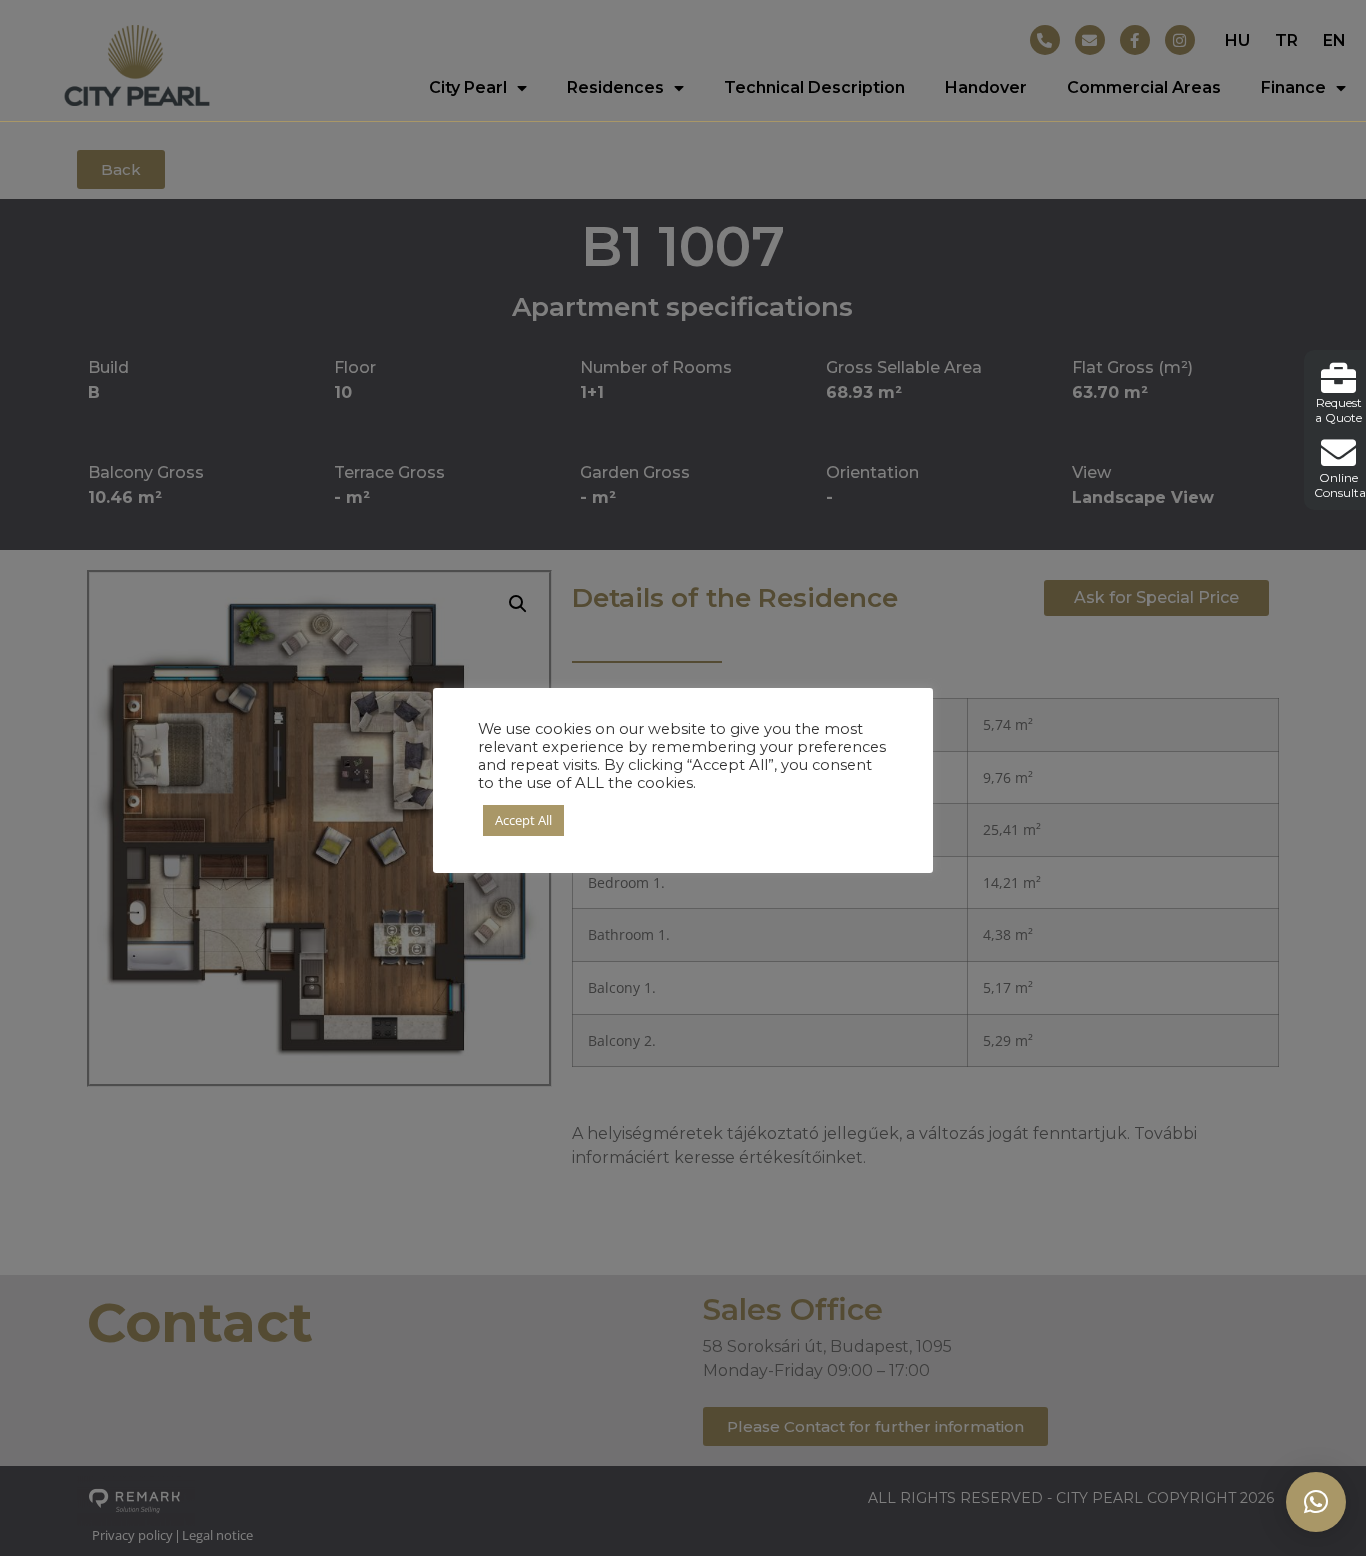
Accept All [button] (523, 820)
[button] (1316, 1502)
